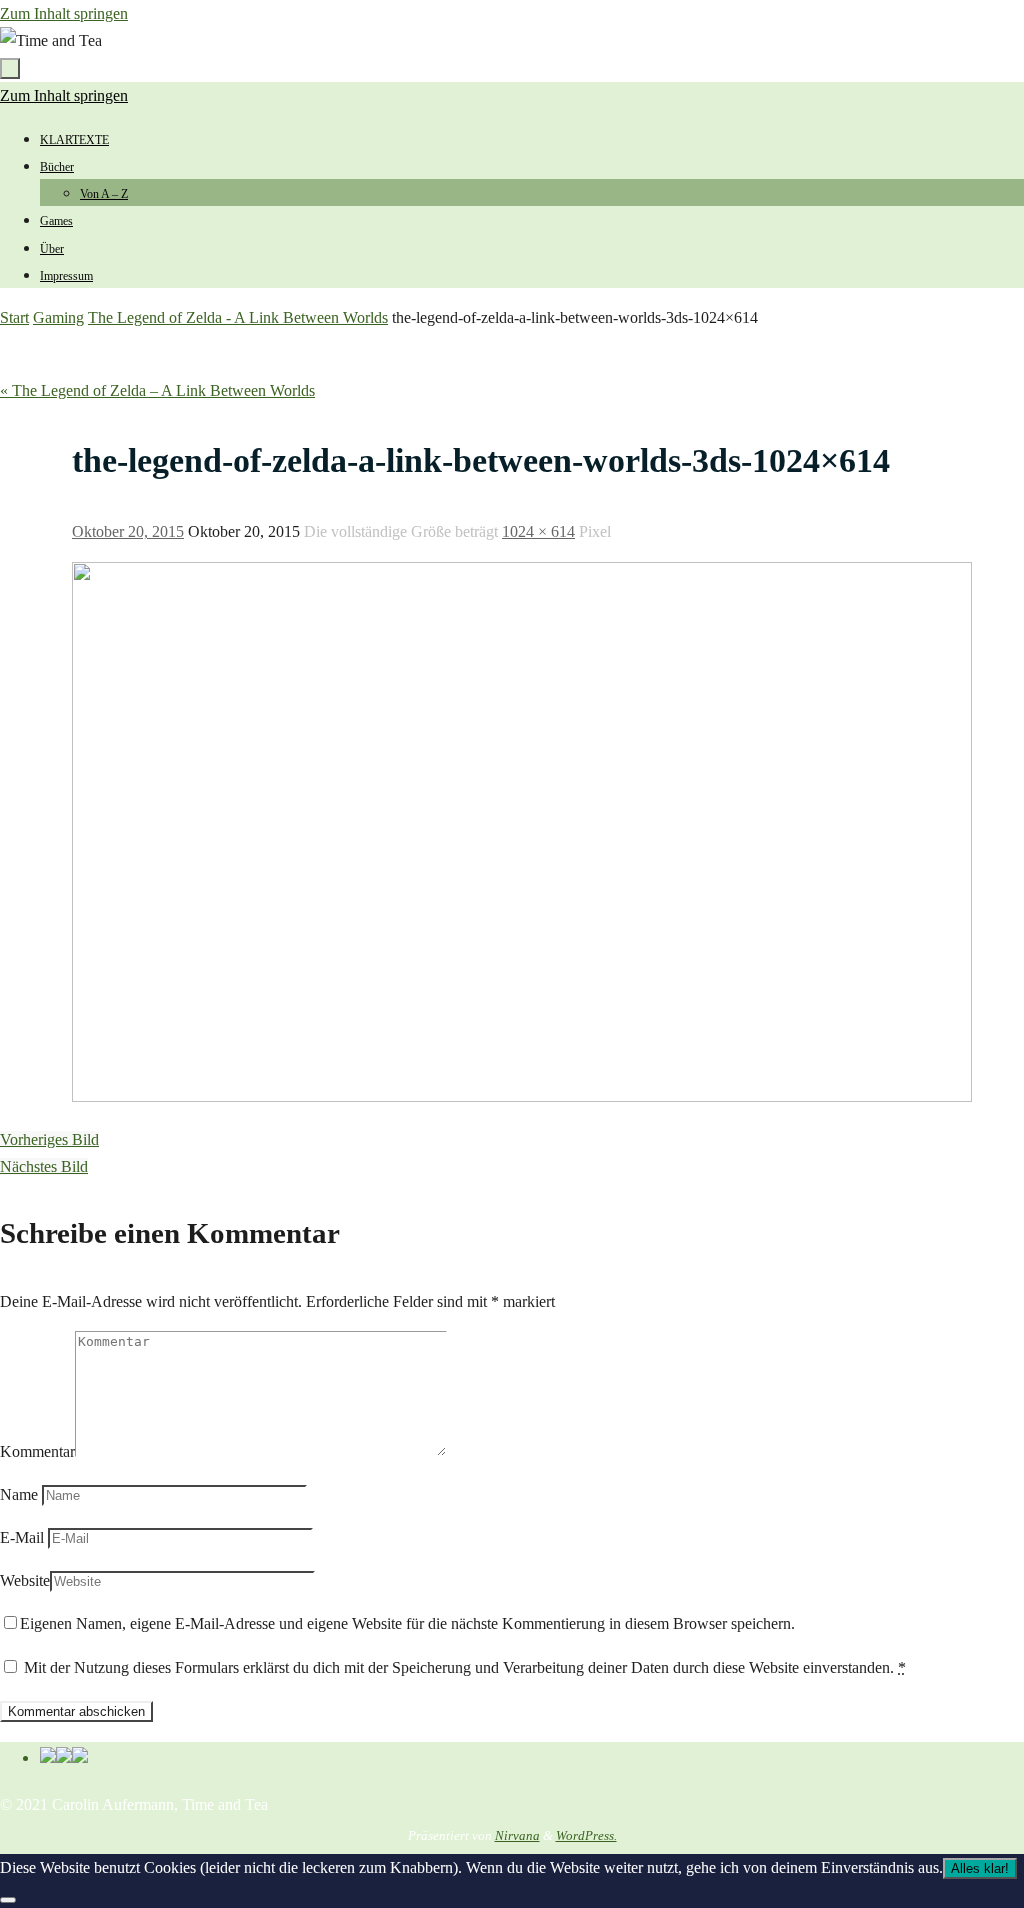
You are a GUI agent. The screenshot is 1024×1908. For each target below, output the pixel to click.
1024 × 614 (538, 531)
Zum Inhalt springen (64, 13)
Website (25, 1580)
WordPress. (586, 1835)
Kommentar (37, 1451)
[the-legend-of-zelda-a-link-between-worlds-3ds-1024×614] (522, 1096)
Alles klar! (980, 1868)
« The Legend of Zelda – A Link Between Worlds (157, 390)
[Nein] (8, 1900)
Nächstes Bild (44, 1166)
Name (19, 1494)
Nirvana (517, 1835)
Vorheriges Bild (49, 1139)
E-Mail (22, 1537)
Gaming (58, 317)
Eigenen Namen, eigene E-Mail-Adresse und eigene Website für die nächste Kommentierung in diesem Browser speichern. (407, 1623)
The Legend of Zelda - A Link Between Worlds (238, 317)
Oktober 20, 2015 (128, 531)
